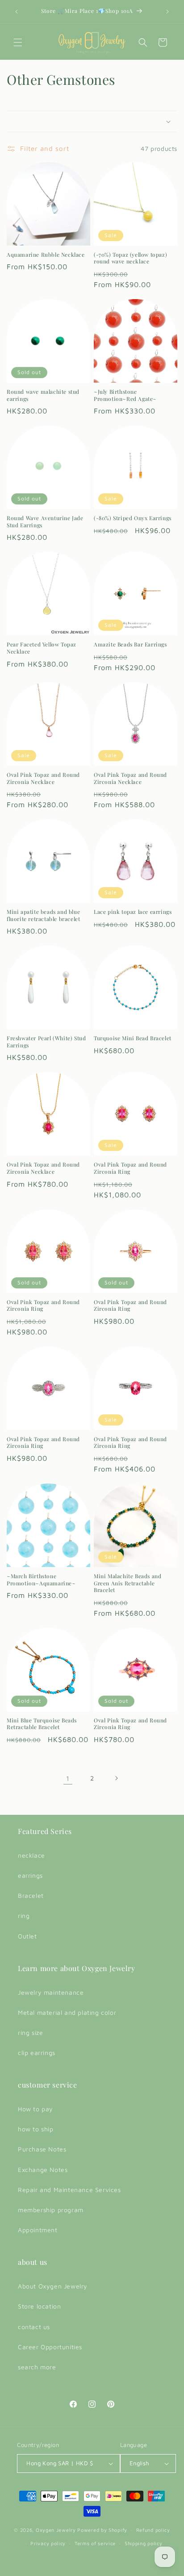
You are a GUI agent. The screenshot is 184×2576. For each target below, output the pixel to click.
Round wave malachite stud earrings (43, 395)
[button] (18, 42)
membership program (51, 2210)
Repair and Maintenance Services (69, 2190)
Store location (39, 2306)
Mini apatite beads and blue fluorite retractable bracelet (43, 915)
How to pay (36, 2109)
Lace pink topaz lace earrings (133, 912)
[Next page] (116, 1778)
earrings (30, 1875)
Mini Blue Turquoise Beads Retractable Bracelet (42, 1724)
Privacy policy (48, 2543)
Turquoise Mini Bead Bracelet (133, 1038)
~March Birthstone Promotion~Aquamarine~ (41, 1580)
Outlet (27, 1936)
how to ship (36, 2129)
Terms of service (95, 2543)
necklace (31, 1855)
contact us (34, 2327)
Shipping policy (144, 2543)
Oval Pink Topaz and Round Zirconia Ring (130, 1168)
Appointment (38, 2230)
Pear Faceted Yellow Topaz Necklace (42, 648)
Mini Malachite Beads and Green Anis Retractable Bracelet (128, 1583)
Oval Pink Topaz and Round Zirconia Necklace (43, 778)
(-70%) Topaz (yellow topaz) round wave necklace (130, 258)
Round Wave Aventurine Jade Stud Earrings (45, 522)
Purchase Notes (42, 2149)
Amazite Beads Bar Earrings (130, 644)
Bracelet (31, 1895)
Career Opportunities (50, 2347)
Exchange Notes (43, 2170)
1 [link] (68, 1778)
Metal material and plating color (67, 2012)
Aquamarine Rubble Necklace (46, 255)
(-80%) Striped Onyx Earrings (133, 518)
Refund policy (153, 2530)
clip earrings (37, 2053)
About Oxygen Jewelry (53, 2286)
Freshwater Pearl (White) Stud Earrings (46, 1042)
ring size (30, 2032)
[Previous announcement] (17, 12)
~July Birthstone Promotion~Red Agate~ (125, 395)
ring (24, 1915)
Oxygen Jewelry (56, 2529)
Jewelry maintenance (51, 1992)
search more (37, 2367)
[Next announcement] (167, 12)
